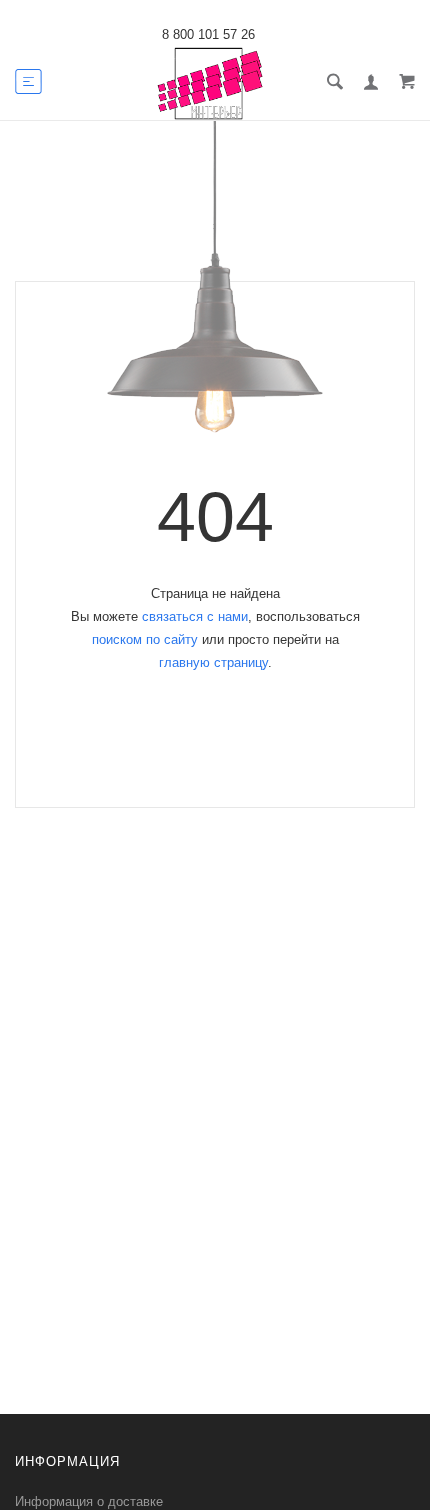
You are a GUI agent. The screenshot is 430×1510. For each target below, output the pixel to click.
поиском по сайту (145, 639)
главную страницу (213, 662)
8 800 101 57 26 (208, 34)
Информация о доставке (89, 1501)
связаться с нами (195, 616)
